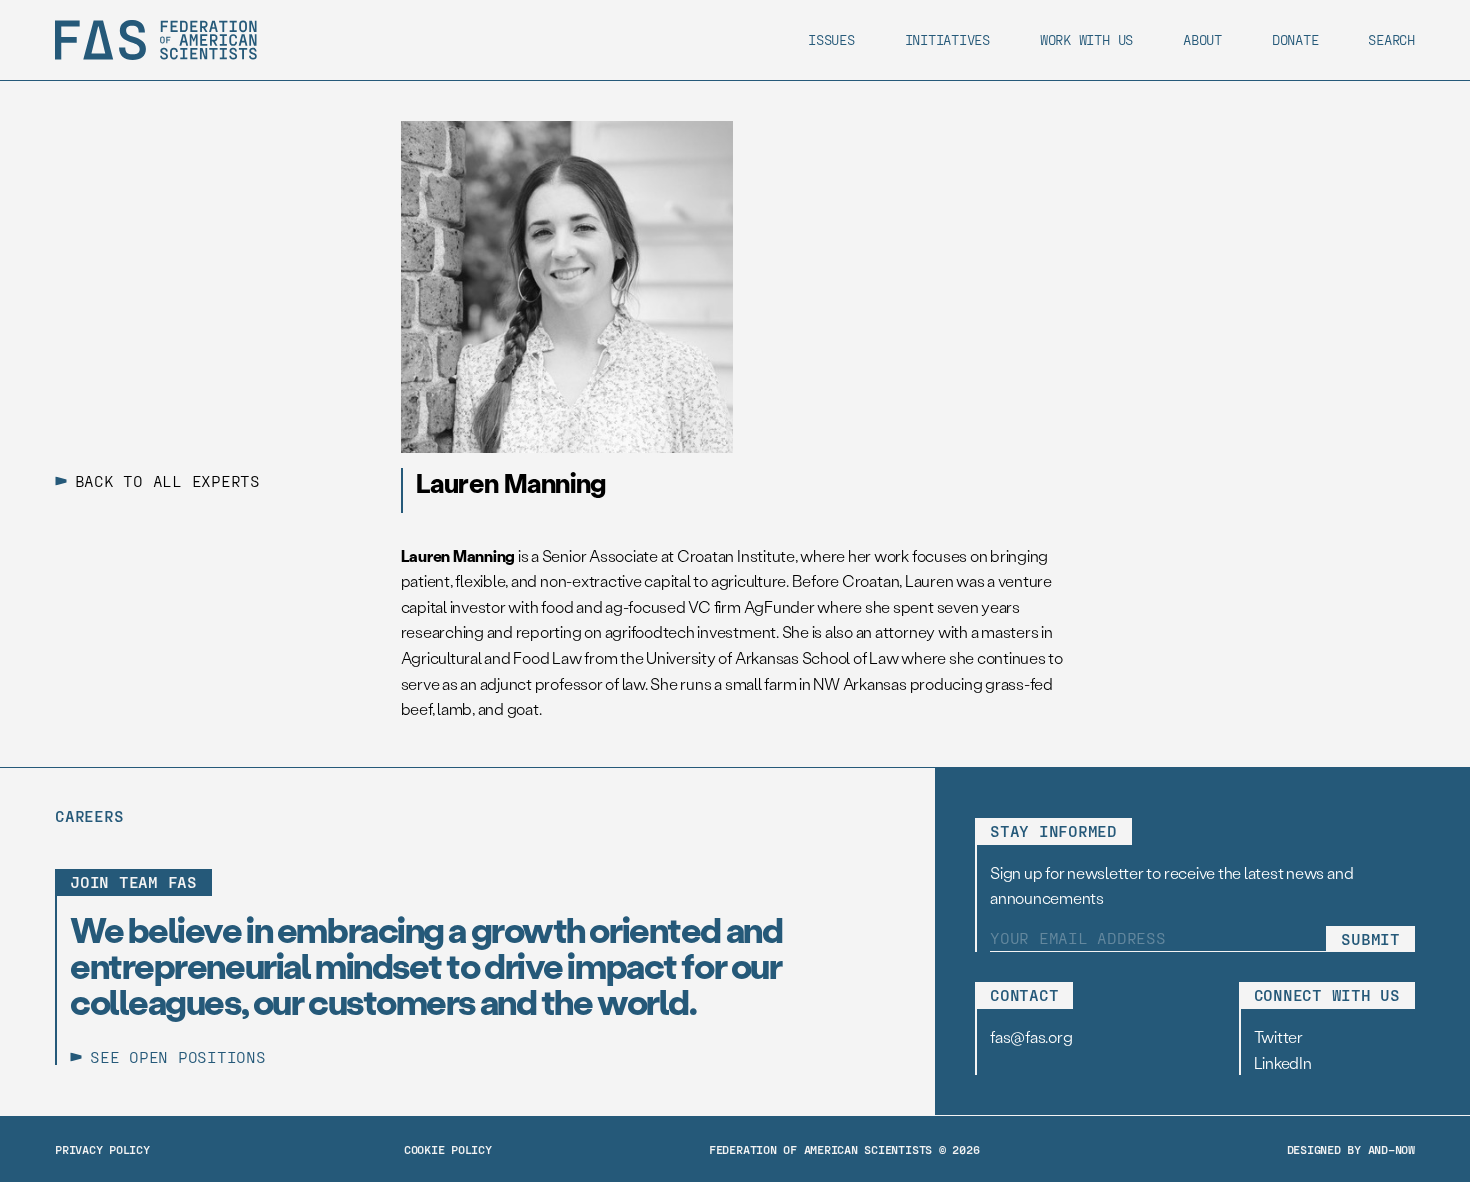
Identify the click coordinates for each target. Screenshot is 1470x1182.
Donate (1295, 39)
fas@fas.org (1031, 1036)
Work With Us (1086, 39)
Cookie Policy (448, 1149)
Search (1391, 39)
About (1202, 39)
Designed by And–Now (1351, 1149)
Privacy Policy (102, 1149)
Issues (831, 39)
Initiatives (947, 39)
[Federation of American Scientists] (156, 40)
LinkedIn (1283, 1062)
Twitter (1278, 1036)
